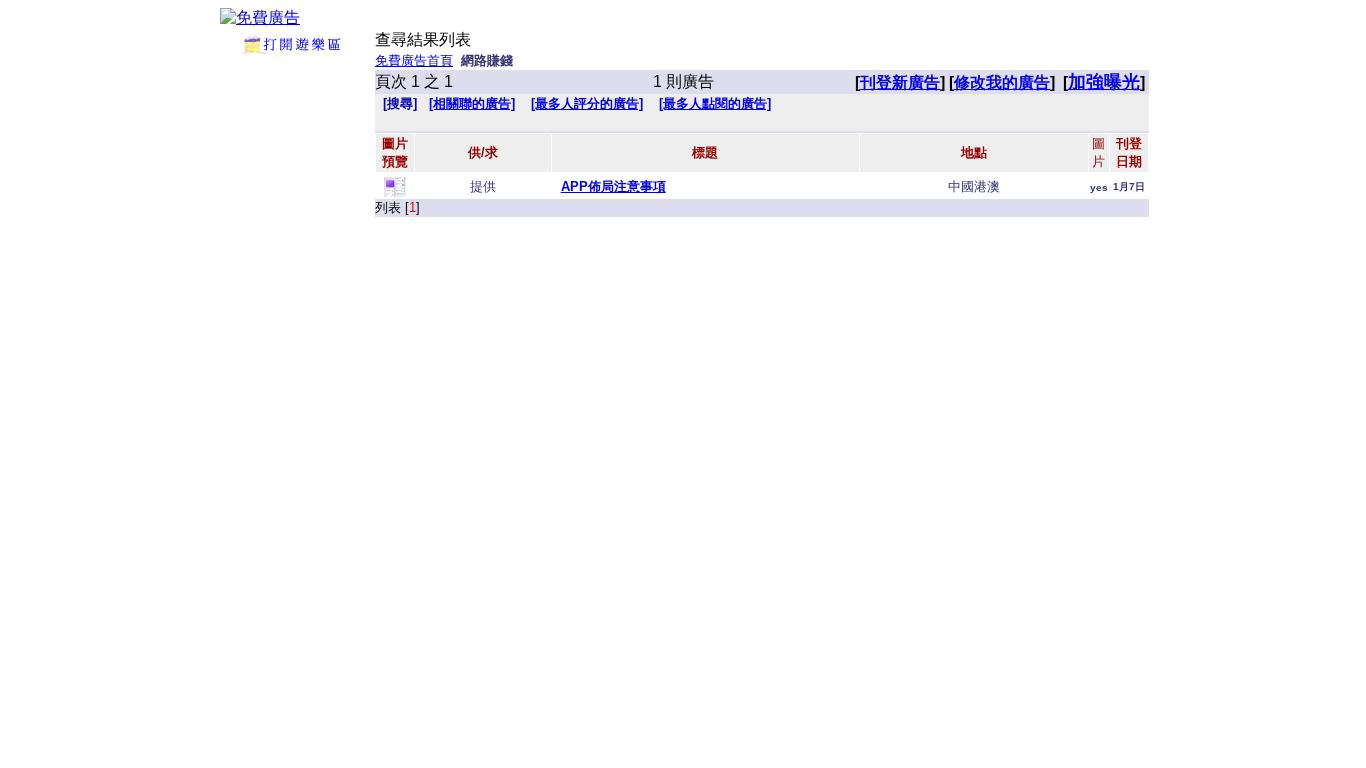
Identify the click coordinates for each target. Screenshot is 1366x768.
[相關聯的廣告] (472, 103)
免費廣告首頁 (414, 60)
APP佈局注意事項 (613, 186)
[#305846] (395, 191)
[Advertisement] (292, 355)
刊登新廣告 (900, 82)
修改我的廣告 (1002, 82)
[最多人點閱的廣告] (715, 103)
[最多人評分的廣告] (587, 103)
